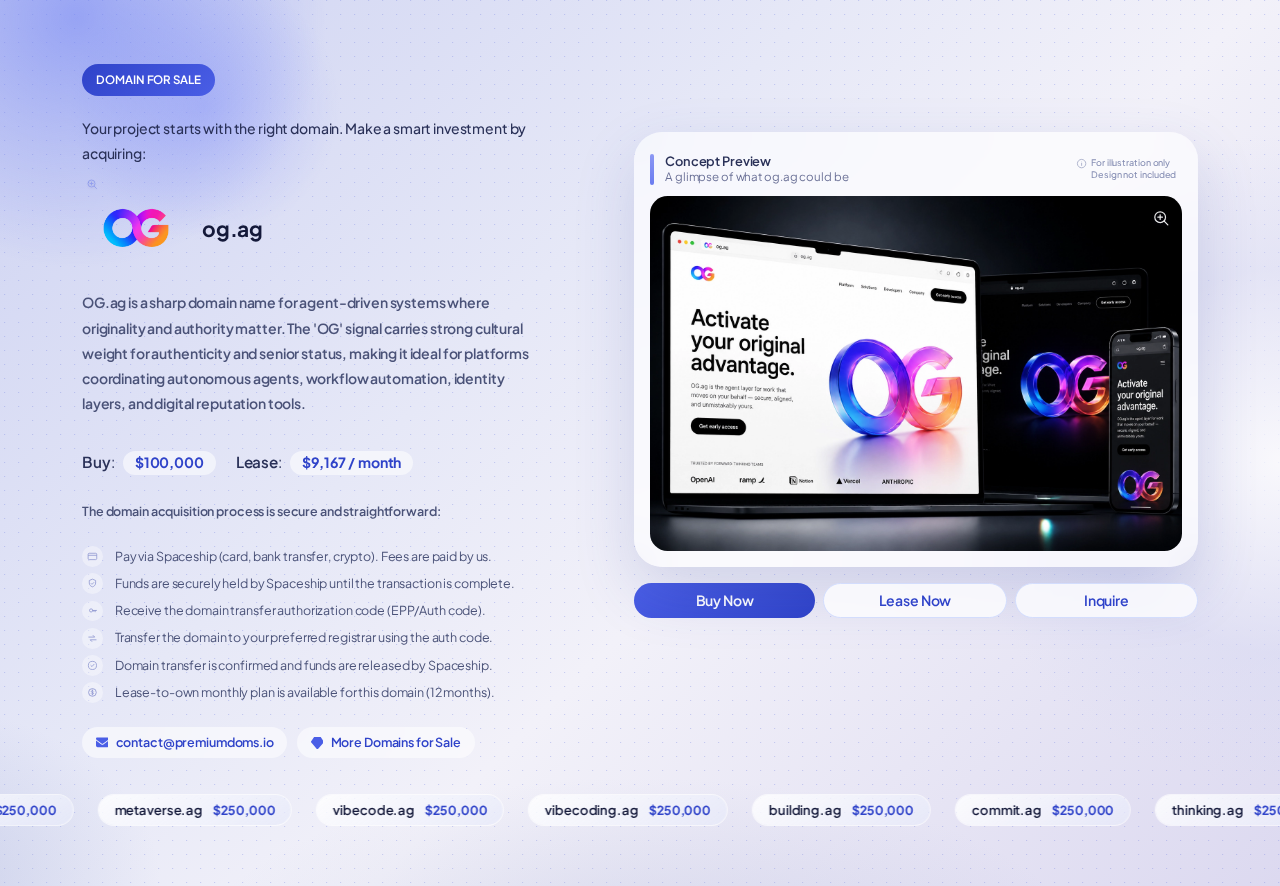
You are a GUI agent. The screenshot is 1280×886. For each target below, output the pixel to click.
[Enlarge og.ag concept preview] (1160, 218)
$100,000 (169, 462)
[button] (916, 373)
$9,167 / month (351, 462)
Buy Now (725, 600)
